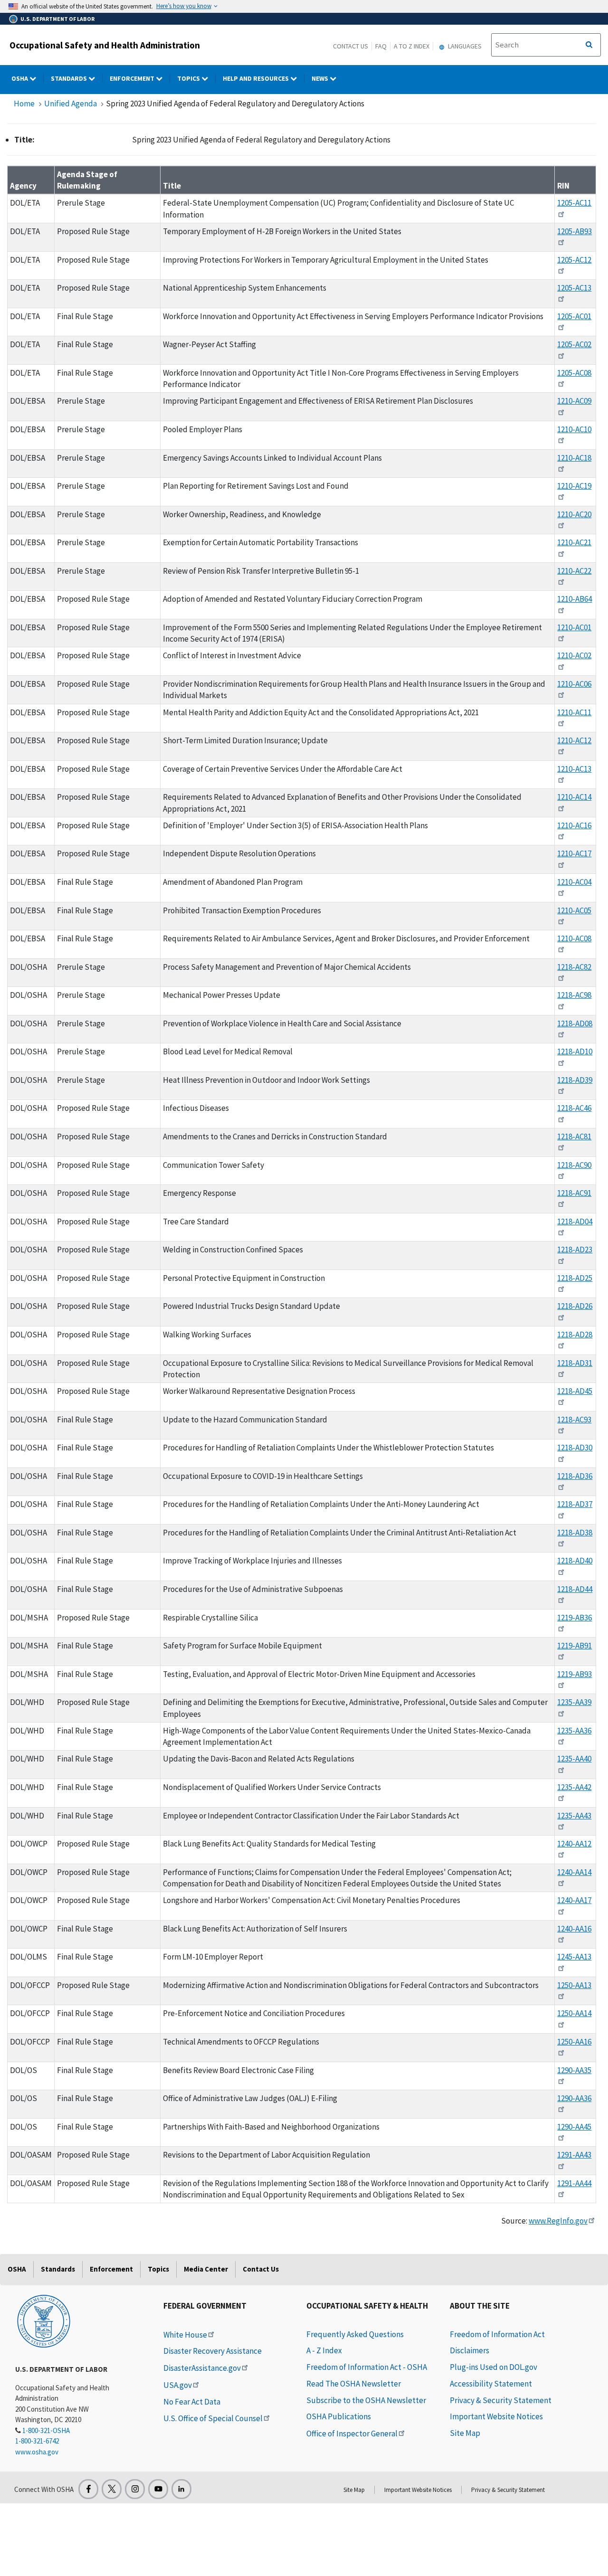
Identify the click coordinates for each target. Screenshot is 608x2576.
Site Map (465, 2433)
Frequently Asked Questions (355, 2334)
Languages (464, 46)
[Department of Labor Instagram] (135, 2489)
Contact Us (351, 46)
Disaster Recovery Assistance (213, 2351)
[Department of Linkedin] (181, 2489)
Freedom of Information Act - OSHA (367, 2367)
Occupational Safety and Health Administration (105, 45)
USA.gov (178, 2385)
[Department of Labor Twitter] (112, 2489)
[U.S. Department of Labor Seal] (44, 2320)
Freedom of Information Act (497, 2334)
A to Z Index (412, 46)
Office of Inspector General (352, 2434)
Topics (189, 78)
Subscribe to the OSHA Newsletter (366, 2400)
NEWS (321, 78)
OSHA (20, 78)
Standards (70, 78)
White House (185, 2335)
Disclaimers (470, 2350)
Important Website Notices (496, 2416)
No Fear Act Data (192, 2402)
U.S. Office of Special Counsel (213, 2418)
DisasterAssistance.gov (202, 2368)
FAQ (381, 46)
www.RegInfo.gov (558, 2221)
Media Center (206, 2269)
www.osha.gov (37, 2452)
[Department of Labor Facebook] (88, 2489)
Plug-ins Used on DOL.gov (494, 2367)
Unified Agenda (71, 104)
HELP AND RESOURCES (256, 78)
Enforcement (133, 78)
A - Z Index (324, 2350)
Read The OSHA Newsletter (354, 2384)
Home (24, 104)
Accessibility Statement (491, 2384)
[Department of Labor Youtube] (158, 2489)
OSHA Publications (339, 2416)
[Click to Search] (589, 45)
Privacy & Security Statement (501, 2400)
